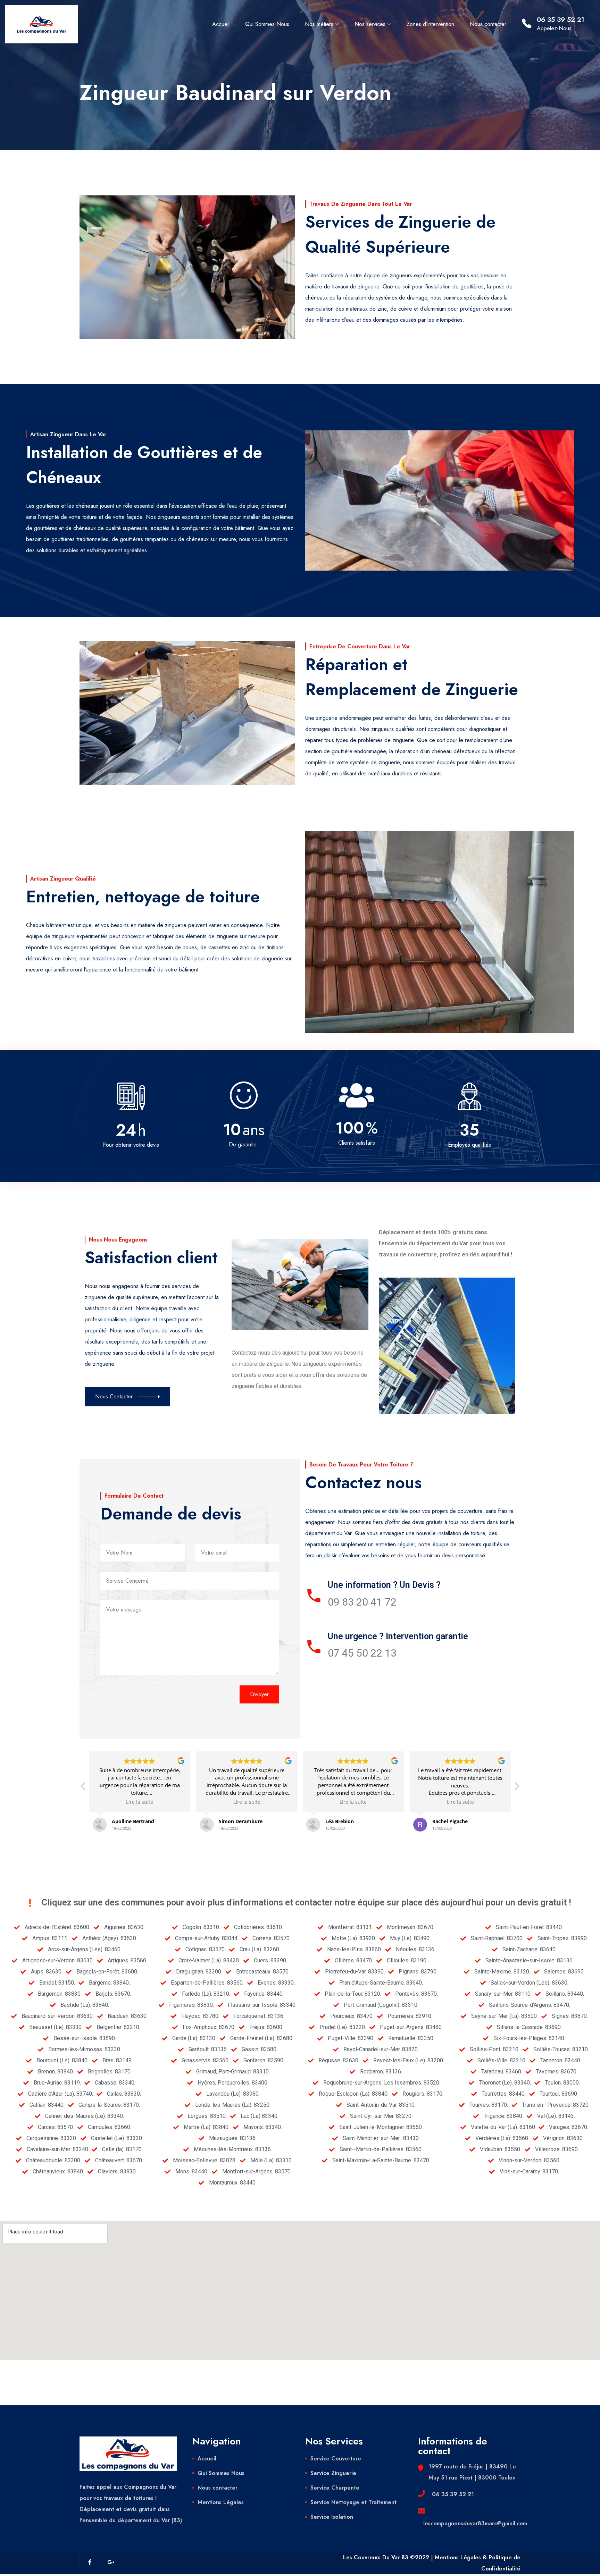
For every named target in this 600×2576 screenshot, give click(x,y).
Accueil (221, 24)
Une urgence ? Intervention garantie (398, 1636)
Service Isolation (332, 2517)
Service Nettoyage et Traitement (353, 2502)
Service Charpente (335, 2488)
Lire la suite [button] (140, 1802)
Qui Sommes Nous (267, 24)
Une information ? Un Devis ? (384, 1585)
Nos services (370, 24)
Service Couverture (336, 2459)
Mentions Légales (221, 2502)
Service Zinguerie (333, 2473)
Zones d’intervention (430, 24)
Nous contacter (488, 24)
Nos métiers (319, 24)
